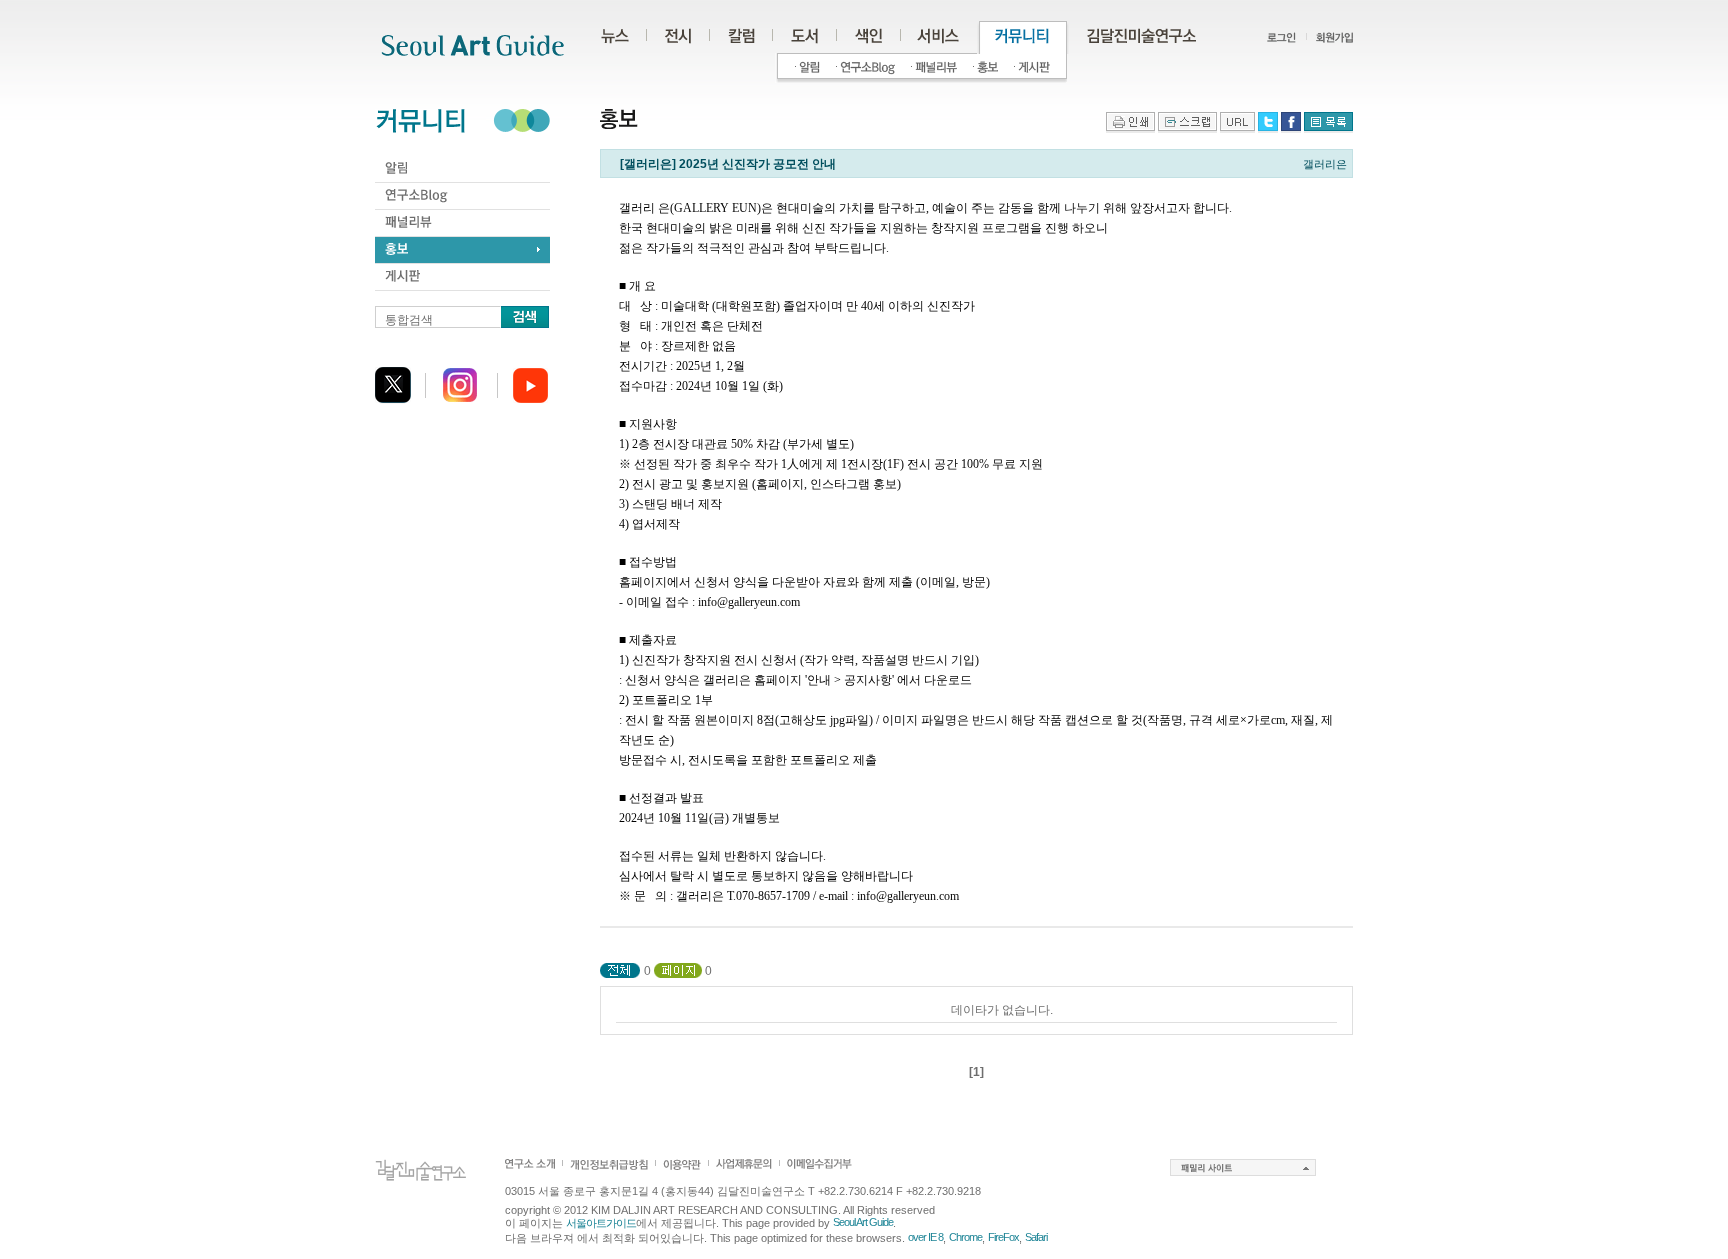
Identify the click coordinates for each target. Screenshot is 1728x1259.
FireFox (1003, 1237)
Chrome (965, 1237)
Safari (1036, 1237)
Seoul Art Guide (863, 1222)
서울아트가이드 (601, 1223)
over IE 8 (925, 1237)
